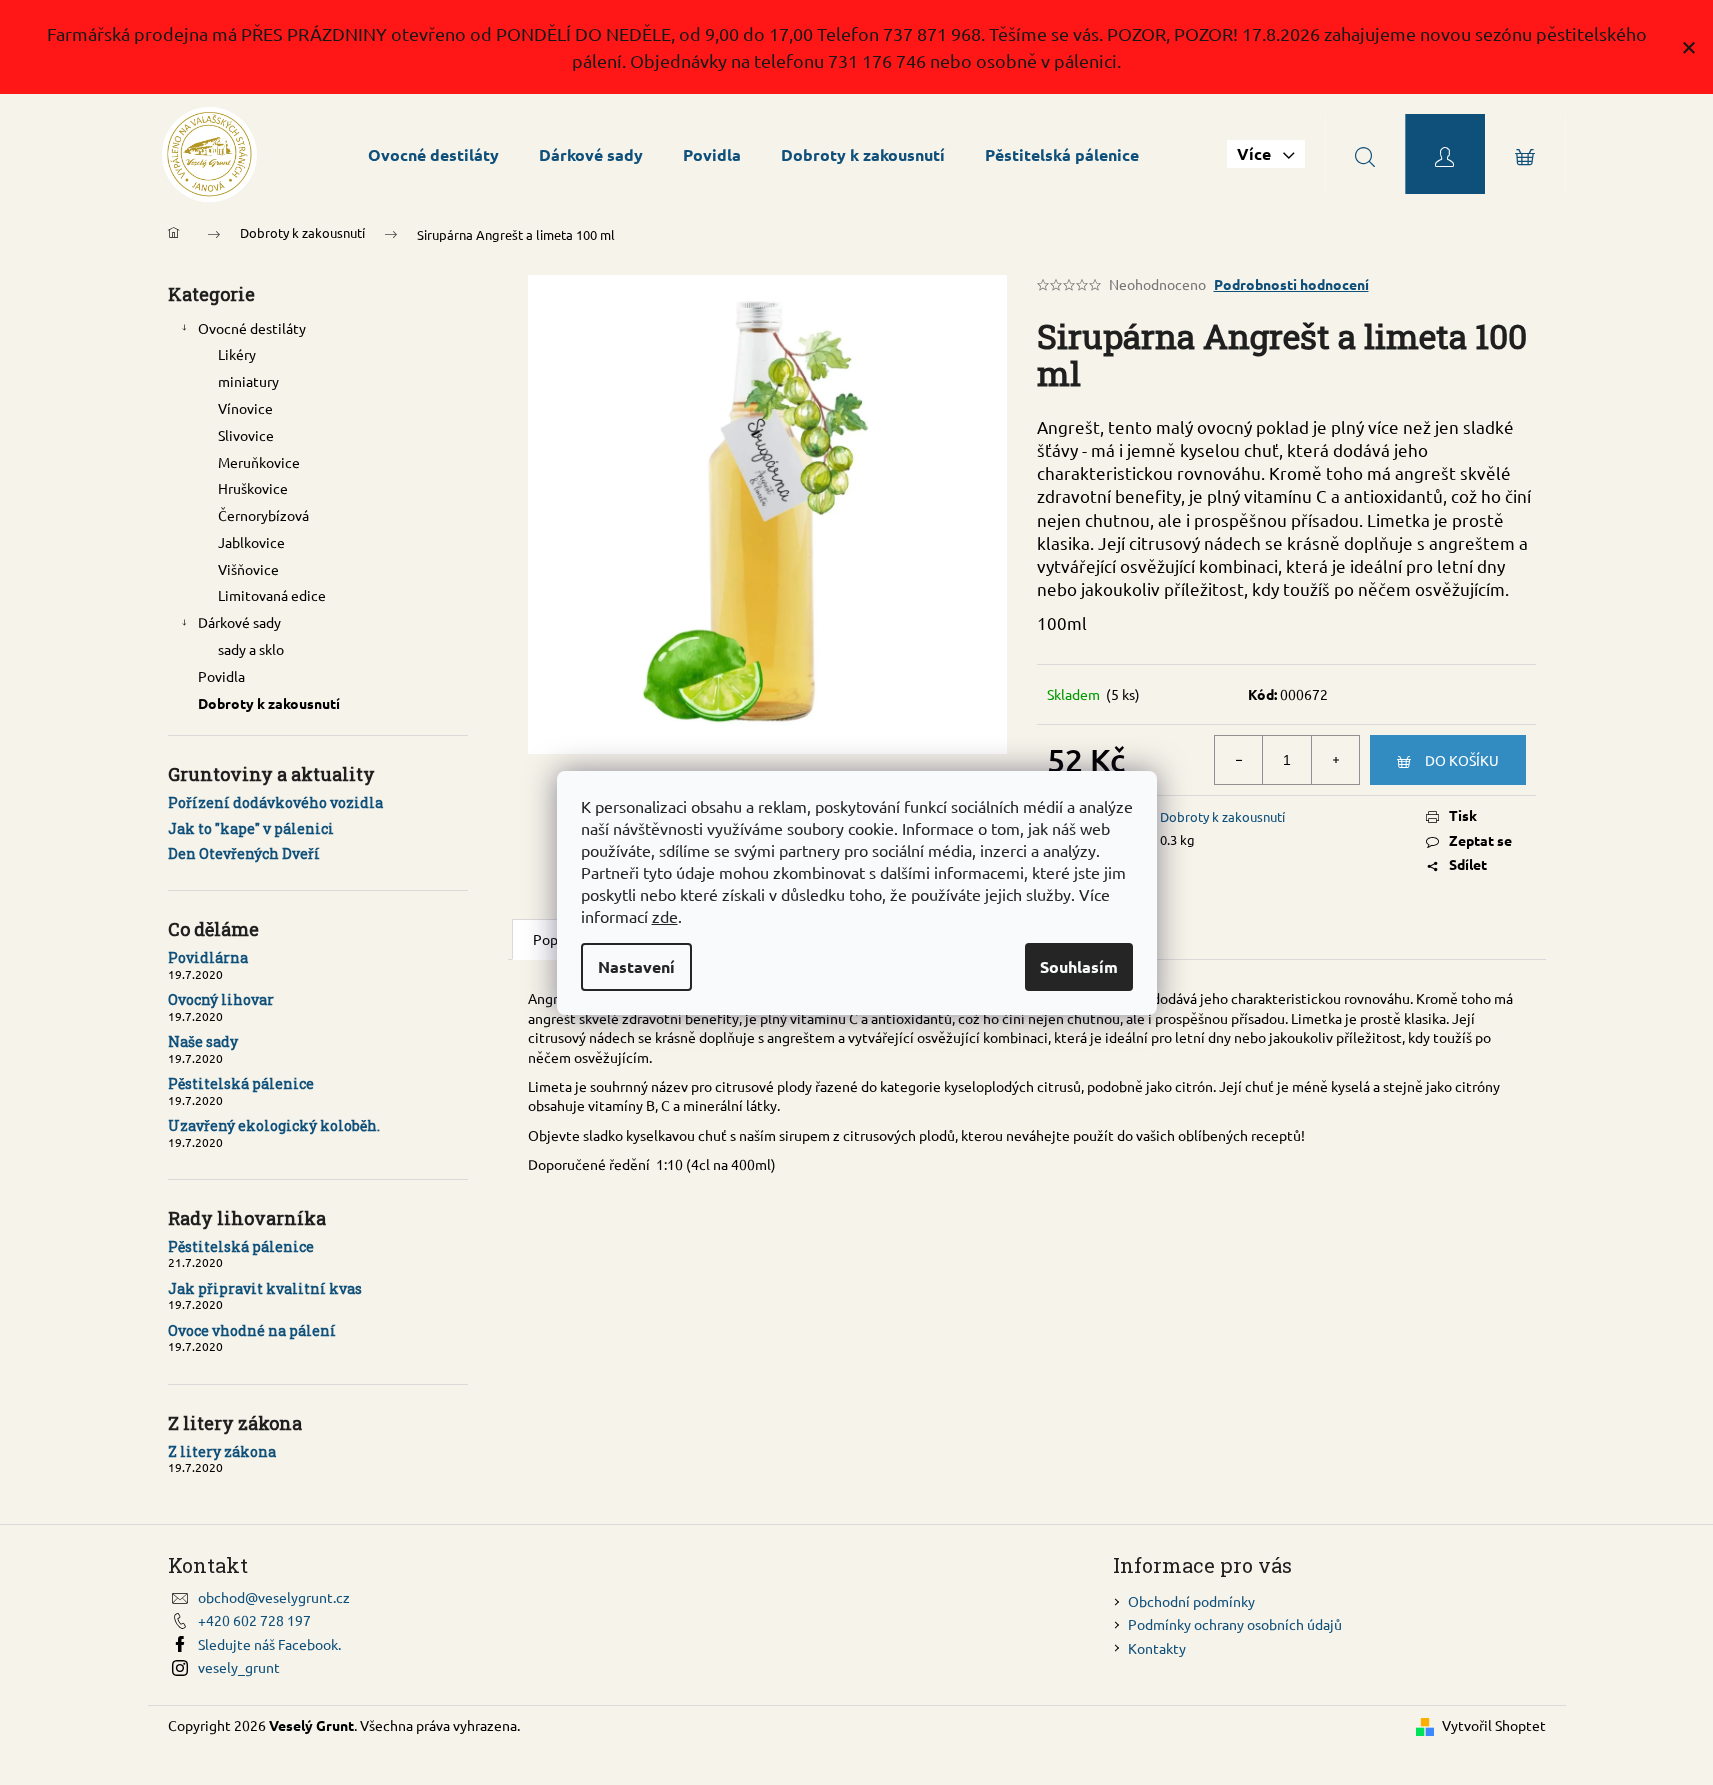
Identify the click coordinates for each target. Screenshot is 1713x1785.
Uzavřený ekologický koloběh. (274, 1125)
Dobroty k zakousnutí (269, 703)
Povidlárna (208, 957)
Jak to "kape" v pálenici (251, 828)
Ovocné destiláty (252, 328)
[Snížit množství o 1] (1239, 760)
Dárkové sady (239, 622)
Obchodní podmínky (1191, 1601)
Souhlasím (1079, 966)
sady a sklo (251, 649)
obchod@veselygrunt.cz (274, 1597)
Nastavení (636, 966)
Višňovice (248, 569)
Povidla (221, 676)
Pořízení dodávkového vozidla (275, 802)
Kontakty (1157, 1648)
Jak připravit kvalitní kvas (265, 1288)
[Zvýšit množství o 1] (1335, 760)
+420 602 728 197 (254, 1620)
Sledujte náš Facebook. (269, 1644)
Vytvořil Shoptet (1494, 1725)
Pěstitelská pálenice (241, 1083)
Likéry (237, 354)
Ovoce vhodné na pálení (252, 1330)
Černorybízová (263, 515)
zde (665, 916)
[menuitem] (433, 154)
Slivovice (246, 435)
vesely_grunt (239, 1667)
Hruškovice (253, 488)
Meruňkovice (259, 462)
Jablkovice (251, 542)
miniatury (248, 381)
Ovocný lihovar (221, 999)
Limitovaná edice (272, 595)
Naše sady (203, 1041)
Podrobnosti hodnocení (1291, 284)
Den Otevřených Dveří (244, 853)
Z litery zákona (222, 1451)
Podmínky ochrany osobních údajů (1235, 1624)
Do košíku (1462, 760)
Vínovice (245, 408)
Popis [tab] (550, 939)
